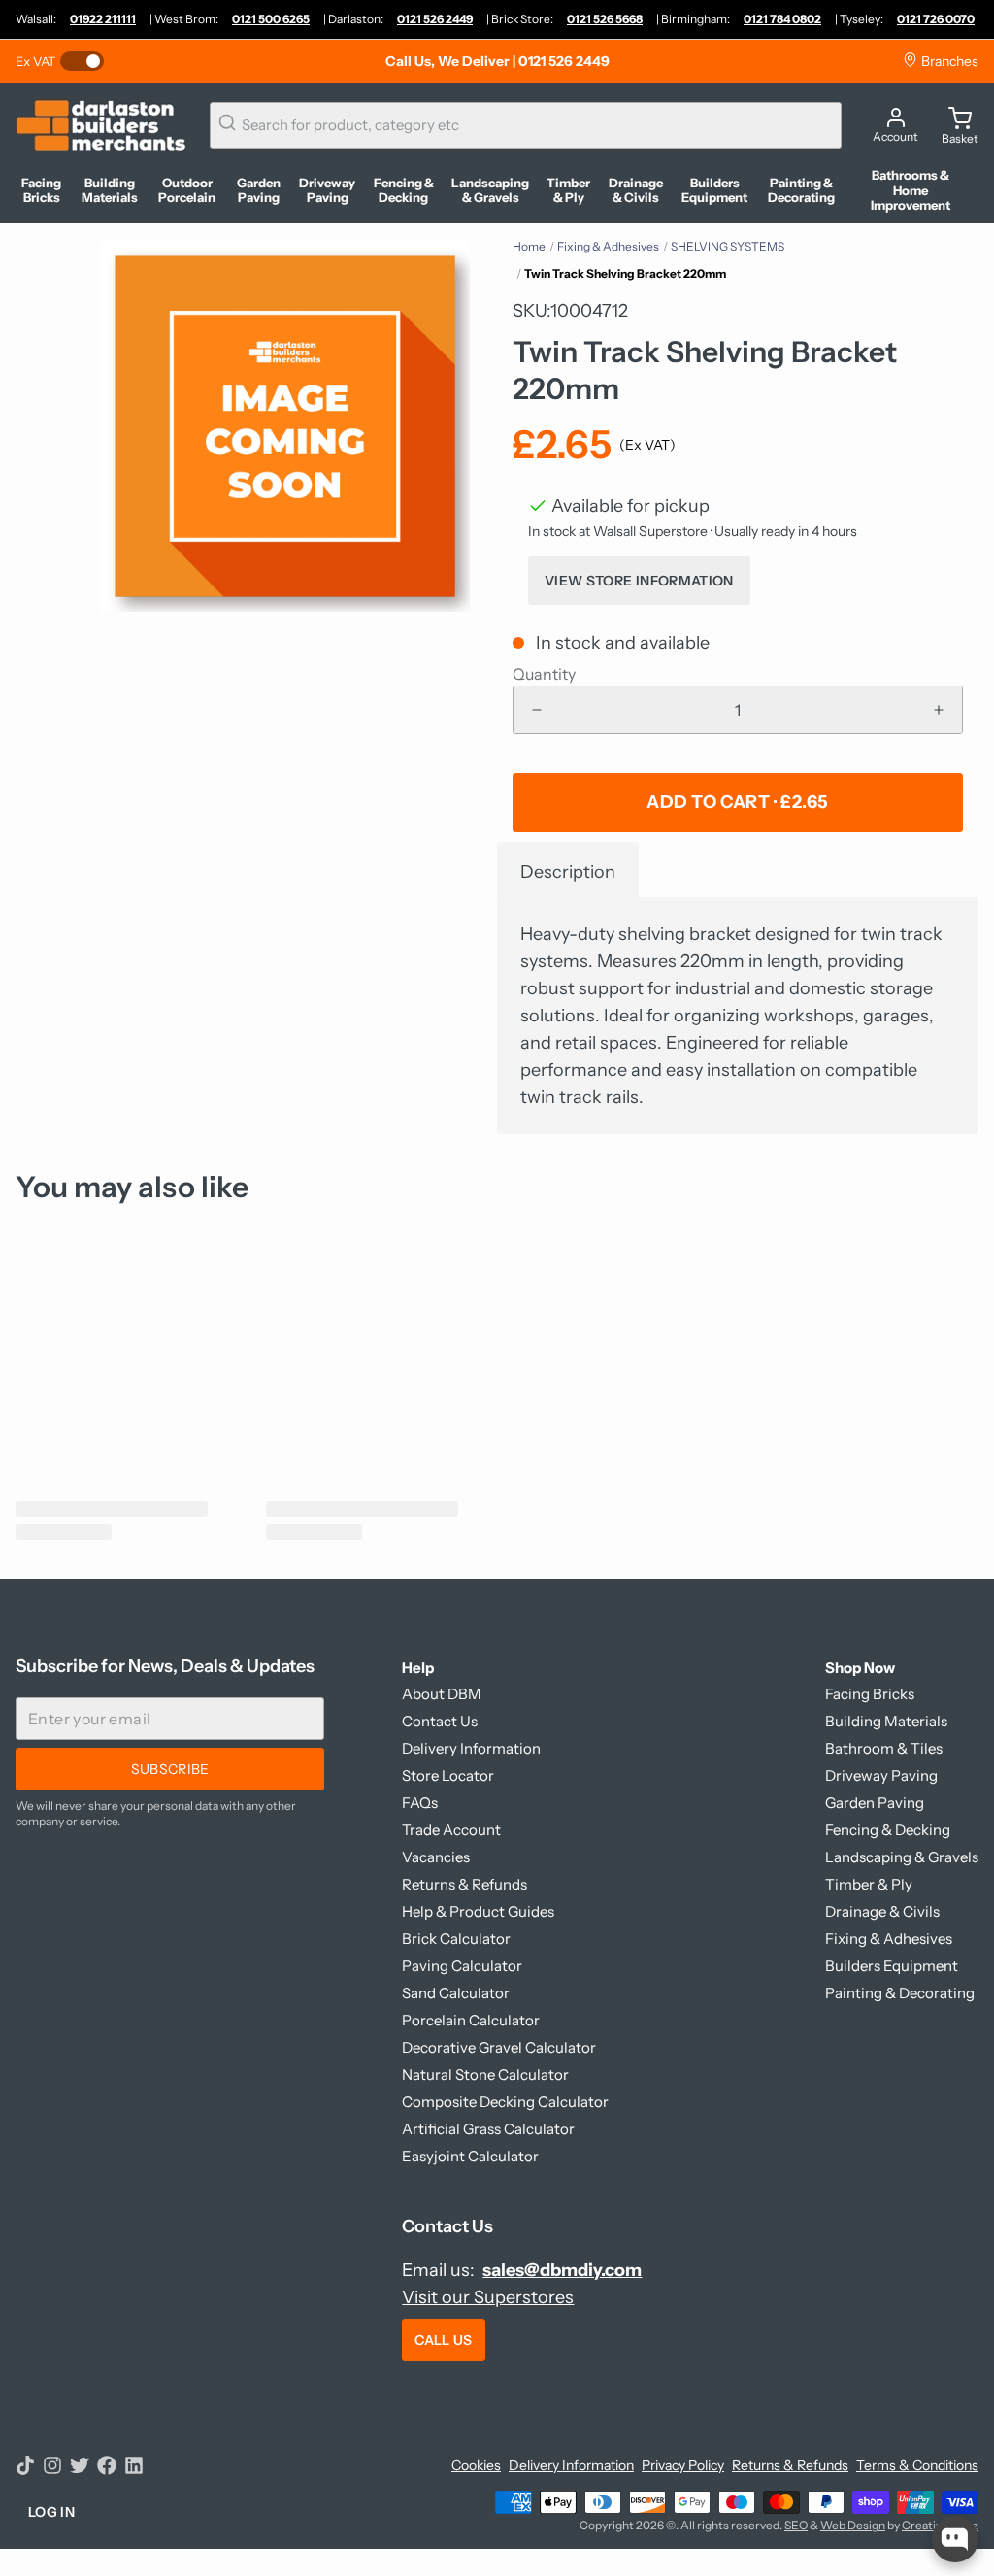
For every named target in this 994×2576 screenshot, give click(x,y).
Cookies (476, 2465)
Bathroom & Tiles (884, 1748)
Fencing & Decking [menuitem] (404, 191)
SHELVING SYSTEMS (728, 246)
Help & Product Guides (478, 1911)
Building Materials (886, 1721)
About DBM (442, 1694)
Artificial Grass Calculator (488, 2129)
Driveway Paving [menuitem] (327, 191)
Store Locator (448, 1775)
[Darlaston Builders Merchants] (101, 125)
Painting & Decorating (900, 1993)
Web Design (853, 2525)
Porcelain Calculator (471, 2020)
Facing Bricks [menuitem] (41, 191)
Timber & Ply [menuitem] (568, 191)
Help (418, 1668)
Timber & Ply (869, 1884)
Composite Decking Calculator (505, 2102)
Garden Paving (875, 1803)
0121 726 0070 (936, 19)
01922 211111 (103, 19)
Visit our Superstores (488, 2297)
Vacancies (436, 1857)
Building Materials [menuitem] (110, 191)
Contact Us (440, 1721)
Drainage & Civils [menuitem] (636, 191)
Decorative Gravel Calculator (499, 2047)
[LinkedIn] (134, 2465)
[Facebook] (107, 2465)
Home (529, 246)
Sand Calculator (456, 1993)
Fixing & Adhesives (608, 246)
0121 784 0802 (782, 19)
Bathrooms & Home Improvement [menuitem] (911, 190)
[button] (738, 803)
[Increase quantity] (939, 710)
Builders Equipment (892, 1966)
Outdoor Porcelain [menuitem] (187, 191)
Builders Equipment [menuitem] (714, 191)
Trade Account (451, 1830)
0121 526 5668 (605, 19)
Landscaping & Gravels (902, 1857)
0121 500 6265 (271, 19)
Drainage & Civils (882, 1911)
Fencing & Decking (888, 1830)
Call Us (443, 2340)
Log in (51, 2512)
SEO (796, 2525)
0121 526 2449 (435, 19)
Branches (948, 61)
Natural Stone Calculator (485, 2074)
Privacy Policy (683, 2465)
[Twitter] (80, 2465)
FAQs (420, 1803)
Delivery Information (471, 1748)
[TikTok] (25, 2465)
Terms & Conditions (917, 2465)
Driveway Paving (881, 1775)
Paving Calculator (462, 1966)
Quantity (544, 674)
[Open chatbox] (955, 2539)
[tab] (568, 870)
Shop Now (860, 1668)
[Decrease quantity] (537, 710)
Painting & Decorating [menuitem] (801, 191)
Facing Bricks (870, 1694)
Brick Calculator (456, 1939)
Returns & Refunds (464, 1884)
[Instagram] (52, 2465)
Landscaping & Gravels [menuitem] (490, 191)
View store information (639, 581)
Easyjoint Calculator (470, 2156)
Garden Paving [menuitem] (259, 191)
